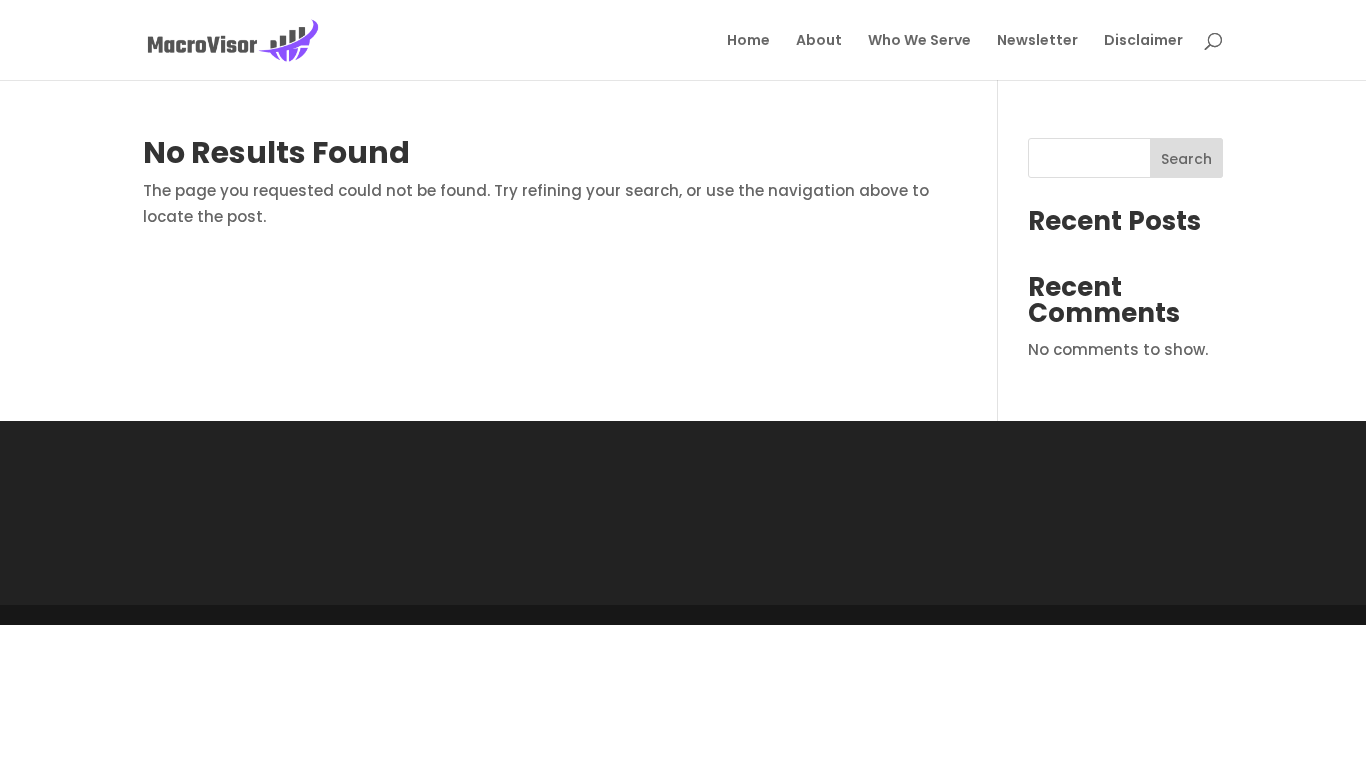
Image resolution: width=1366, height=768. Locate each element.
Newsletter (1037, 41)
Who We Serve (919, 41)
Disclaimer (1143, 41)
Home (748, 41)
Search (1186, 159)
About (819, 41)
